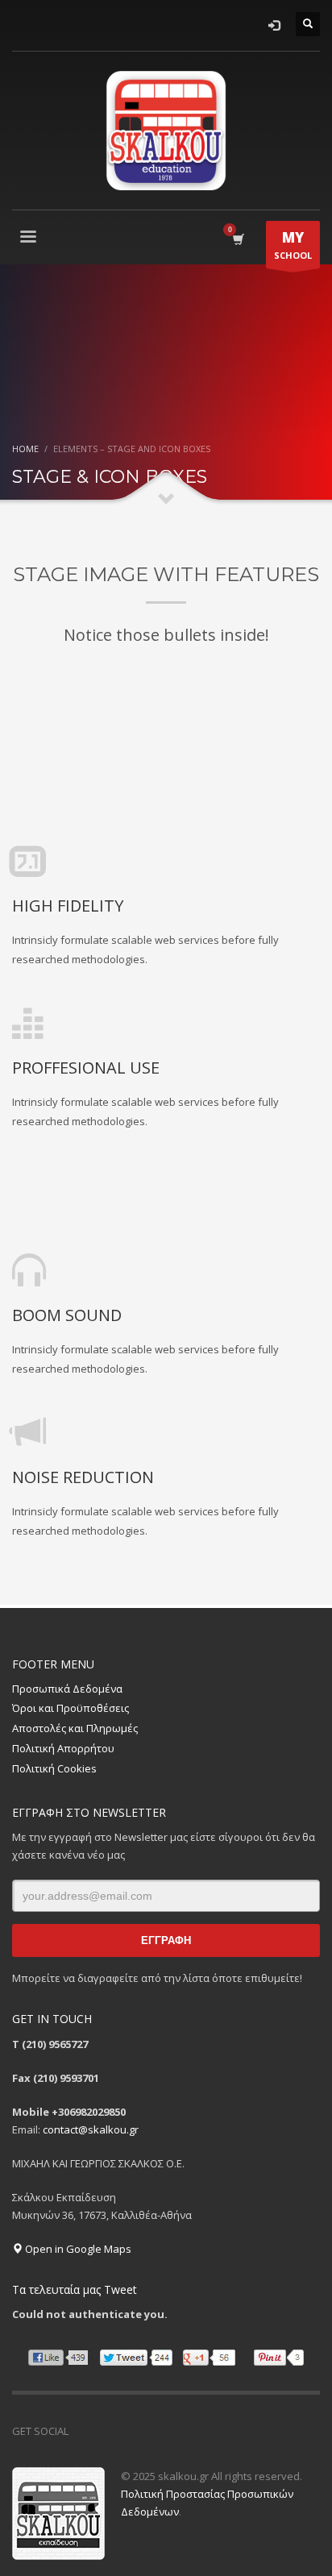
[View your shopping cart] (237, 239)
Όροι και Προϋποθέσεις (71, 1708)
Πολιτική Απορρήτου (63, 1748)
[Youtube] (153, 2431)
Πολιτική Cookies (54, 1768)
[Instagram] (129, 2431)
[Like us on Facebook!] (81, 2431)
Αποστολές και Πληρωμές (75, 1728)
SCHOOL (293, 245)
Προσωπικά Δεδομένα (67, 1689)
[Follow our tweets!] (105, 2431)
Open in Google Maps (77, 2249)
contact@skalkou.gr (91, 2129)
